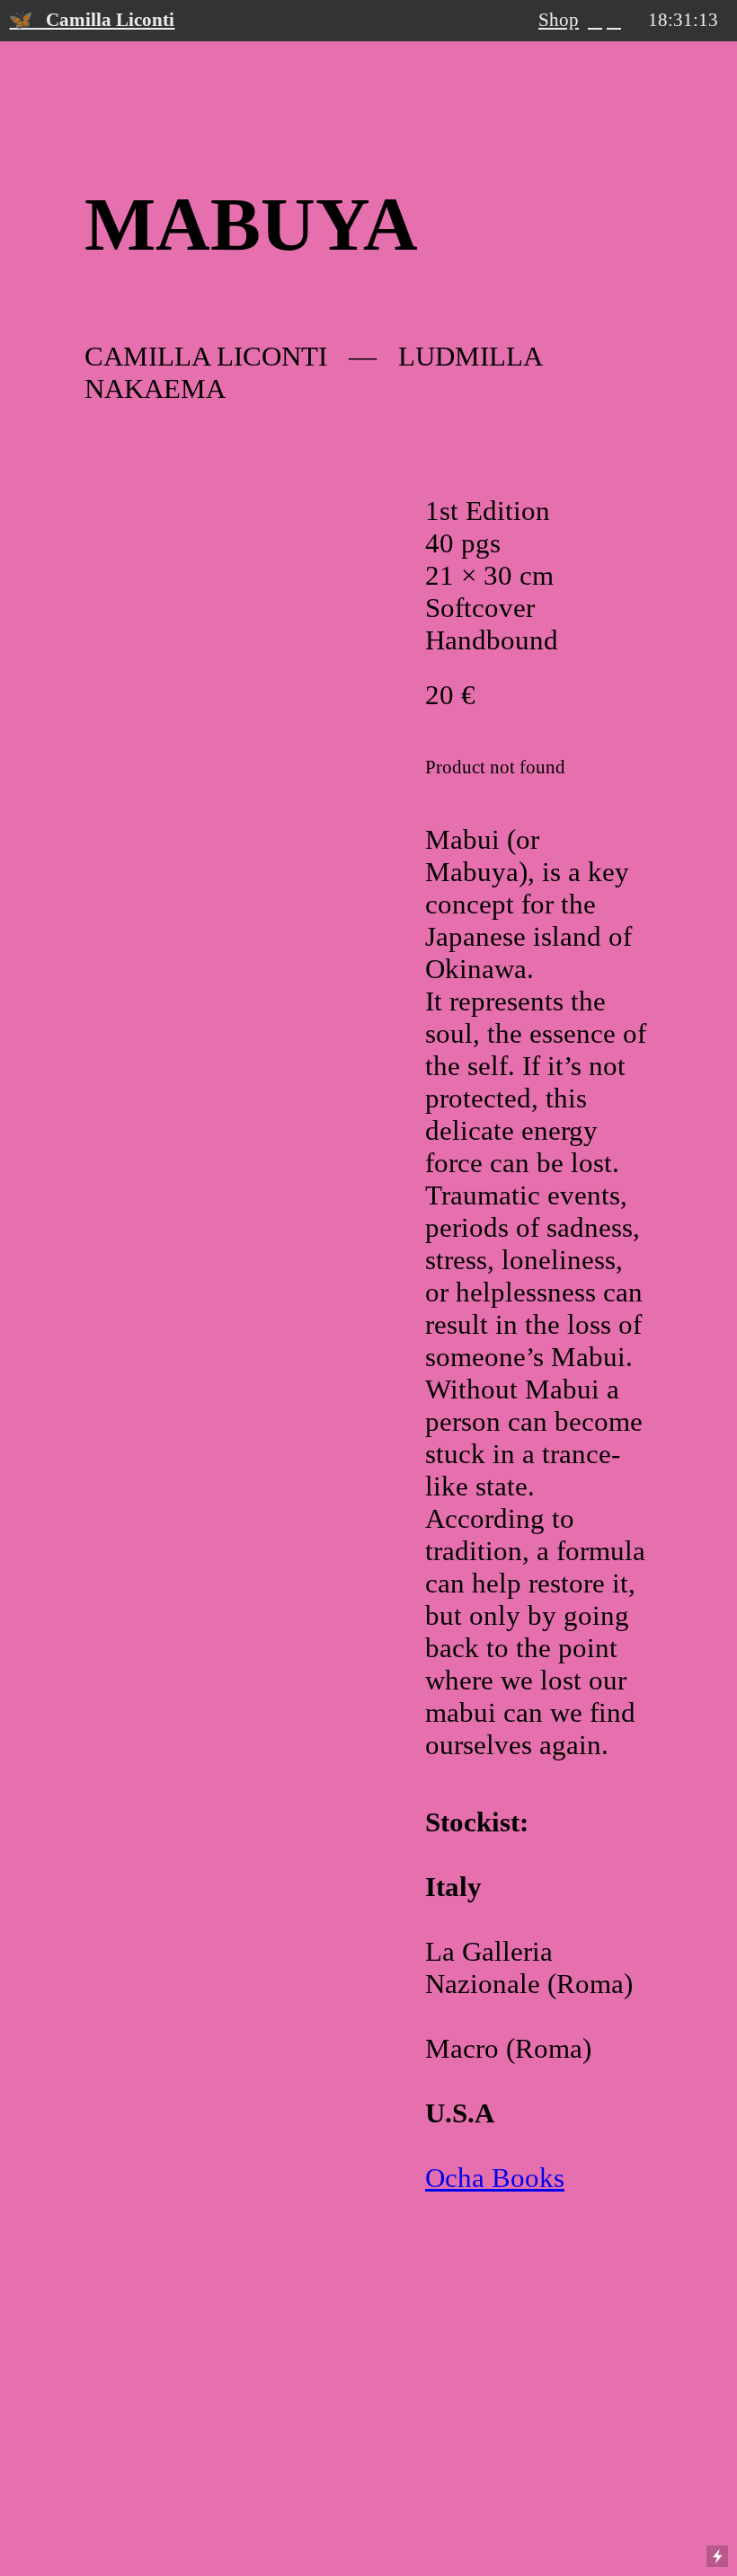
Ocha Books (495, 2178)
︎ (614, 20)
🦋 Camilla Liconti (92, 20)
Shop (559, 20)
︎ (595, 20)
